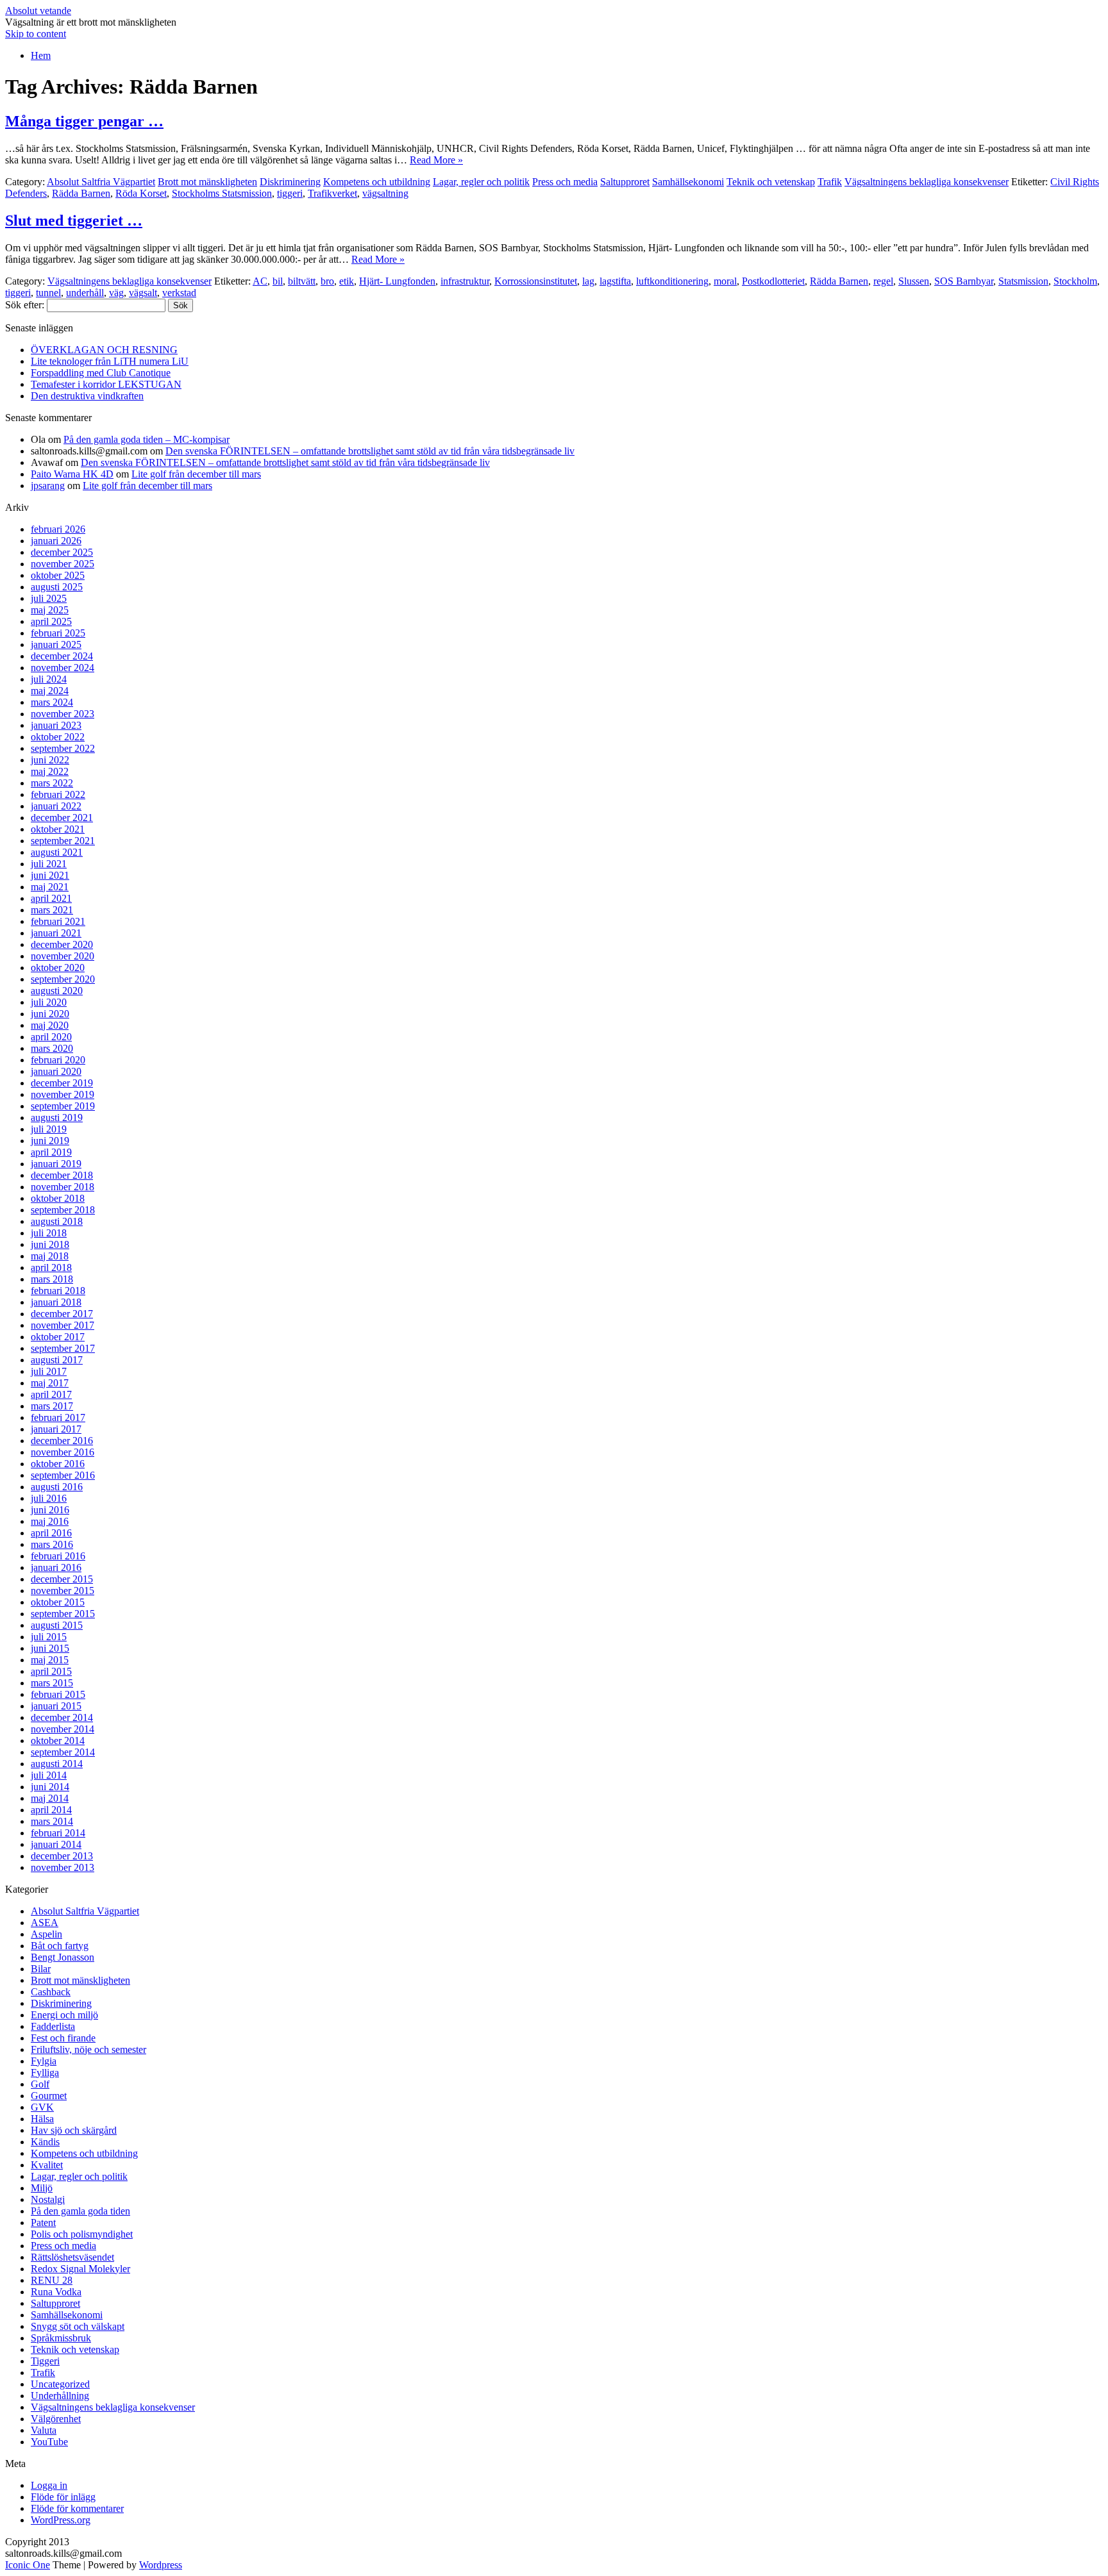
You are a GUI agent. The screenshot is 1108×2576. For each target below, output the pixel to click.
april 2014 (51, 1810)
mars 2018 (52, 1279)
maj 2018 (50, 1256)
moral (725, 281)
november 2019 (63, 1094)
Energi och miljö (64, 2015)
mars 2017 (52, 1406)
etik (347, 281)
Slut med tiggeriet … (74, 220)
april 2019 (51, 1152)
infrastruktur (465, 281)
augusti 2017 (57, 1360)
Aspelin (46, 1934)
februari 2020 (58, 1060)
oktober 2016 (58, 1464)
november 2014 (63, 1729)
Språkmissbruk (61, 2338)
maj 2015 (50, 1660)
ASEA (45, 1923)
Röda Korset (141, 193)
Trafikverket (332, 193)
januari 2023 (56, 725)
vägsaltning (385, 193)
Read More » (436, 160)
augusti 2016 (57, 1487)
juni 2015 (50, 1648)
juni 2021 (50, 875)
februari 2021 (58, 921)
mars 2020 (52, 1048)
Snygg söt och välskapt (78, 2326)
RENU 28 (52, 2280)
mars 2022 (52, 783)
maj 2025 (50, 610)
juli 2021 (49, 864)
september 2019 (63, 1106)
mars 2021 (52, 910)
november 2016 (63, 1452)
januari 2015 (56, 1706)
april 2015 (51, 1671)
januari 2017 (56, 1429)
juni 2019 (50, 1141)
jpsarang (48, 486)
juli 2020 (49, 1002)
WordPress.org (61, 2520)
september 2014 (63, 1752)
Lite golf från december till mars (196, 474)
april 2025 (51, 621)
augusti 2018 (57, 1221)
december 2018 (62, 1175)
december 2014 (62, 1717)
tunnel (48, 293)
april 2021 (51, 898)
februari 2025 (58, 633)
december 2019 (62, 1083)
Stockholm (1075, 281)
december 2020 (62, 944)
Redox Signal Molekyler (80, 2269)
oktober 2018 (58, 1198)
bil (278, 281)
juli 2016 (49, 1498)
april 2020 (51, 1037)
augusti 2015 (57, 1625)
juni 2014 (50, 1787)
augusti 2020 (57, 991)
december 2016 (62, 1441)
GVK (42, 2107)
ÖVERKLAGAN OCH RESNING (104, 350)
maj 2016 (50, 1521)
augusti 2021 (57, 852)
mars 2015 (52, 1683)
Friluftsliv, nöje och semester (88, 2049)
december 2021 (62, 818)
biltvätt (302, 281)
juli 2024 (49, 679)
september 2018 (63, 1210)
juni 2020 (50, 1014)
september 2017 (63, 1348)
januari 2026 (56, 541)
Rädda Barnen (81, 193)
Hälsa (42, 2119)
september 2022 (63, 748)
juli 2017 (49, 1371)
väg (116, 293)
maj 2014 (50, 1798)
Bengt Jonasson (63, 1957)
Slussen (914, 281)
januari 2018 (56, 1302)
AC (260, 281)
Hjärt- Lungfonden (397, 281)
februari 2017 (58, 1417)
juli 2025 (49, 598)
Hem (41, 55)
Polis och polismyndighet (82, 2234)
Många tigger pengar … (84, 121)
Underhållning (60, 2396)
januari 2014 (56, 1844)
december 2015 (62, 1579)
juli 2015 (49, 1637)
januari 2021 (56, 933)
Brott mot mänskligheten (207, 182)
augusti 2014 (57, 1764)
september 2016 (63, 1475)
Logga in (49, 2485)
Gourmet (49, 2096)
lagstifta (615, 281)
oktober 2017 (58, 1337)
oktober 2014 (58, 1741)
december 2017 (62, 1314)
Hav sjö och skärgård (74, 2130)
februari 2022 (58, 794)
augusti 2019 (57, 1118)
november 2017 (63, 1325)
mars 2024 (52, 702)
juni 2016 (50, 1510)
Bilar (41, 1969)
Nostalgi (48, 2199)
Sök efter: (25, 305)
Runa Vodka (56, 2292)
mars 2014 (52, 1821)
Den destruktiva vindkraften (87, 396)
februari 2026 (58, 529)
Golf (40, 2084)
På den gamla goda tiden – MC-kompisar (147, 439)
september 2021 (63, 841)
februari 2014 (58, 1833)
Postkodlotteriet (773, 281)
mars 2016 (52, 1544)
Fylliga (45, 2073)
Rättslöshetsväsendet (72, 2257)
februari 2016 (58, 1556)
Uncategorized (60, 2384)
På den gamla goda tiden (80, 2211)
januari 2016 (56, 1567)
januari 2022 (56, 806)
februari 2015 (58, 1694)
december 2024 (62, 656)
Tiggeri (45, 2361)
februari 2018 (58, 1291)
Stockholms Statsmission (222, 193)
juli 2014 (49, 1775)
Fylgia (44, 2061)
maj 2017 (50, 1383)
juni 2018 (50, 1244)
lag (588, 281)
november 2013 (63, 1867)
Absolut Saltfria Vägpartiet (101, 182)
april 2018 (51, 1267)
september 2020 (63, 979)
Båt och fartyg (60, 1946)
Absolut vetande (38, 11)
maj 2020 (50, 1025)
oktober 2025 (58, 575)
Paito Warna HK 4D (72, 474)
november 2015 (63, 1591)
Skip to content (36, 34)
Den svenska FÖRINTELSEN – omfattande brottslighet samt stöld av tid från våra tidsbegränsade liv (370, 451)
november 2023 (63, 714)
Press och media (565, 182)
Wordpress (161, 2565)
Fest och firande (63, 2038)
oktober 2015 (58, 1602)
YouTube (49, 2442)
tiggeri (290, 193)
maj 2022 (50, 771)
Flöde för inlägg (63, 2497)
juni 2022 (50, 760)
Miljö (42, 2188)
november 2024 (63, 668)
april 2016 (51, 1533)
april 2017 (51, 1394)
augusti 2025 (57, 587)
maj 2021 (50, 887)
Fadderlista (53, 2026)
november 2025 (63, 564)
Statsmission (1023, 281)
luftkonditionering (672, 281)
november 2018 (63, 1187)
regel (883, 281)
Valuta (44, 2430)
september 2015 (63, 1614)
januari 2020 (56, 1071)
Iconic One (28, 2565)
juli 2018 (49, 1233)
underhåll (85, 293)
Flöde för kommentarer (77, 2508)
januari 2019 (56, 1164)
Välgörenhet (56, 2419)
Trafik (830, 182)
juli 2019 (49, 1129)
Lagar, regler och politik (481, 182)
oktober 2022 (58, 737)
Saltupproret (625, 182)
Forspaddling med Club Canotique (101, 373)
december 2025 (62, 552)
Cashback (51, 1992)
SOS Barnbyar (964, 281)
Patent (43, 2223)
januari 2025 (56, 644)
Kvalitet (47, 2165)
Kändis (45, 2142)
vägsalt (143, 293)
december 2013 (62, 1856)
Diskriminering (290, 182)
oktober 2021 (58, 829)
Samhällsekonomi (688, 182)
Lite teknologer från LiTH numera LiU (110, 361)
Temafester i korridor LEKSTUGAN (106, 384)
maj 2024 (50, 691)
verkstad (179, 293)
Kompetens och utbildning (377, 182)
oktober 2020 (58, 968)
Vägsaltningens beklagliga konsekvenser (927, 182)
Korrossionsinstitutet (536, 281)
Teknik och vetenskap (771, 182)
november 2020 (63, 956)
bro (327, 281)
